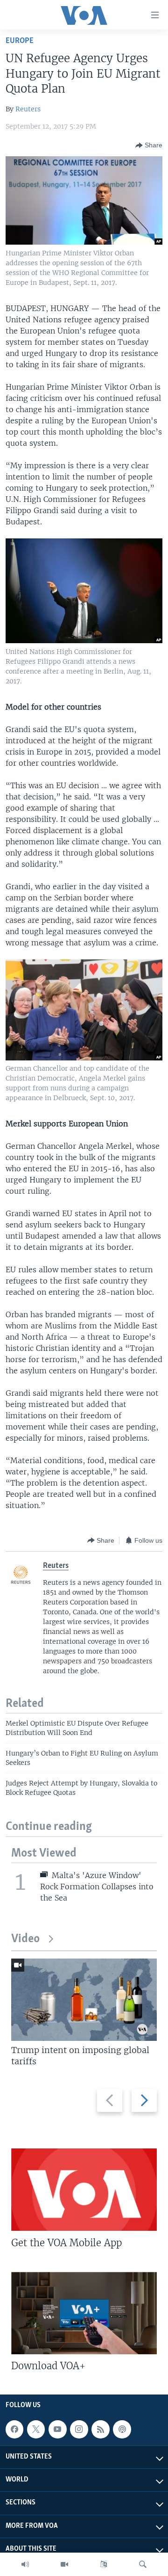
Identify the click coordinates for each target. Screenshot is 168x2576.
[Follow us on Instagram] (79, 2429)
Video (25, 1939)
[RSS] (100, 2429)
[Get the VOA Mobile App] (84, 2190)
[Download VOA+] (84, 2313)
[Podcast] (122, 2429)
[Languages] (104, 2564)
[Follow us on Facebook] (14, 2429)
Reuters (28, 109)
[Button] (149, 145)
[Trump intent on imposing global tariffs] (84, 2000)
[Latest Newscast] (25, 2564)
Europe (20, 41)
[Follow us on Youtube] (57, 2429)
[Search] (143, 2564)
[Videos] (64, 2564)
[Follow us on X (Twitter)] (36, 2429)
